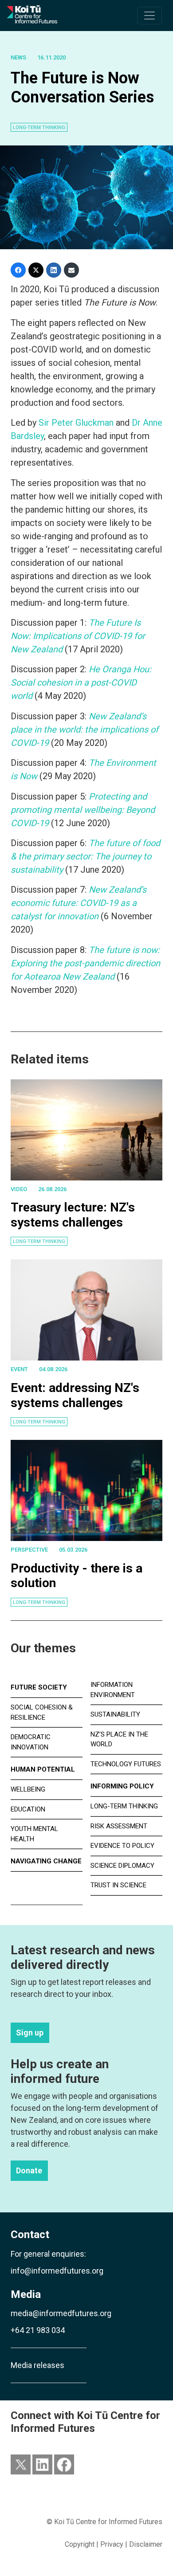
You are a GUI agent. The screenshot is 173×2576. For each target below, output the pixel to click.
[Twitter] (36, 270)
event (19, 1369)
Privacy (112, 2544)
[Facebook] (18, 270)
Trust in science (118, 1885)
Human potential (43, 1769)
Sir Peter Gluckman (77, 423)
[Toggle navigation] (149, 16)
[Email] (71, 270)
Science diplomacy (122, 1866)
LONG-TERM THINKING (39, 127)
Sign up (30, 2033)
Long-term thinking (39, 1241)
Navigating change (46, 1861)
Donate (29, 2171)
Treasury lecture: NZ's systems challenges (73, 1215)
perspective (29, 1550)
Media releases (37, 2365)
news (18, 57)
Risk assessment (119, 1826)
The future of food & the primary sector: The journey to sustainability (85, 856)
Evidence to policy (122, 1846)
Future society (39, 1687)
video (19, 1189)
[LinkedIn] (54, 270)
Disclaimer (146, 2544)
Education (28, 1809)
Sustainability (115, 1714)
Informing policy (122, 1786)
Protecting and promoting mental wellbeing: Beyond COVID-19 (83, 810)
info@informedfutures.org (57, 2271)
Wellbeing (28, 1789)
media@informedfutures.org (61, 2313)
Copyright (80, 2544)
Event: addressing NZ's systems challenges (75, 1395)
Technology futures (126, 1764)
